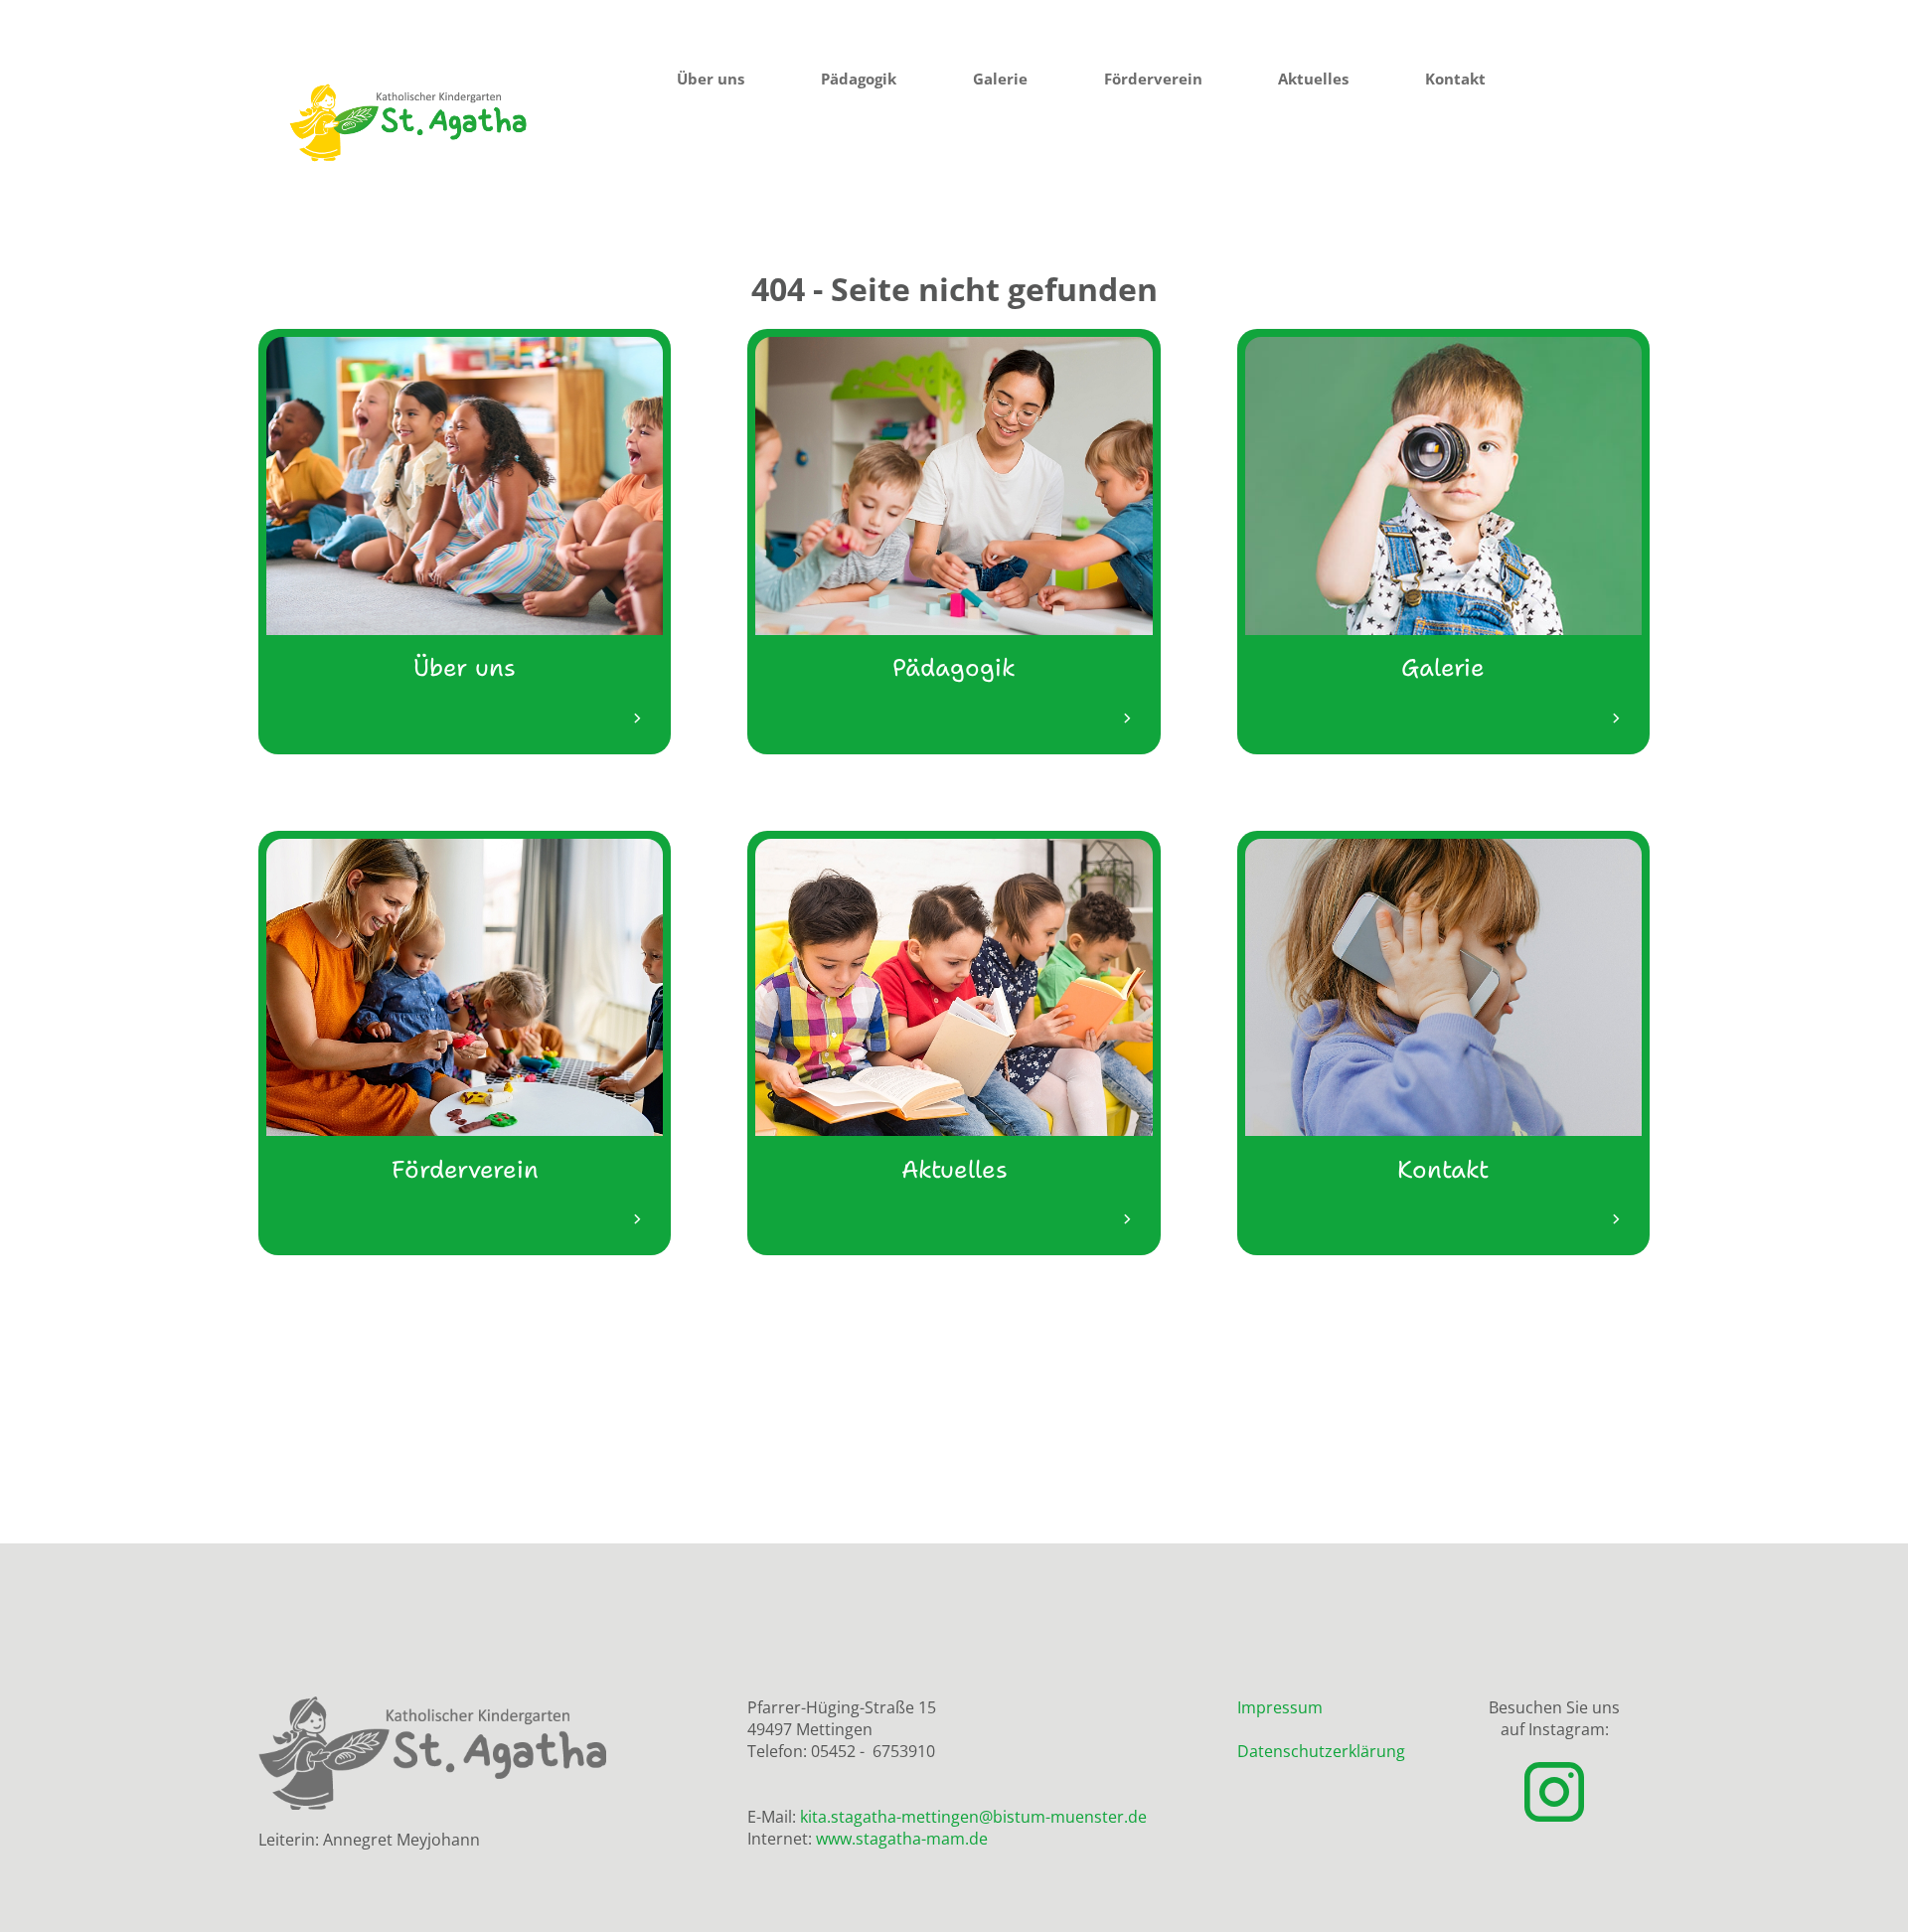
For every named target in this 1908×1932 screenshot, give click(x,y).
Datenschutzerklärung (1321, 1751)
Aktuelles (1313, 79)
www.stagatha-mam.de (902, 1839)
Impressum (1280, 1707)
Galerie (1000, 79)
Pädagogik (859, 79)
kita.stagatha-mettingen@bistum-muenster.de (973, 1817)
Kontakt (1455, 79)
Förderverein (1153, 79)
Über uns (711, 79)
